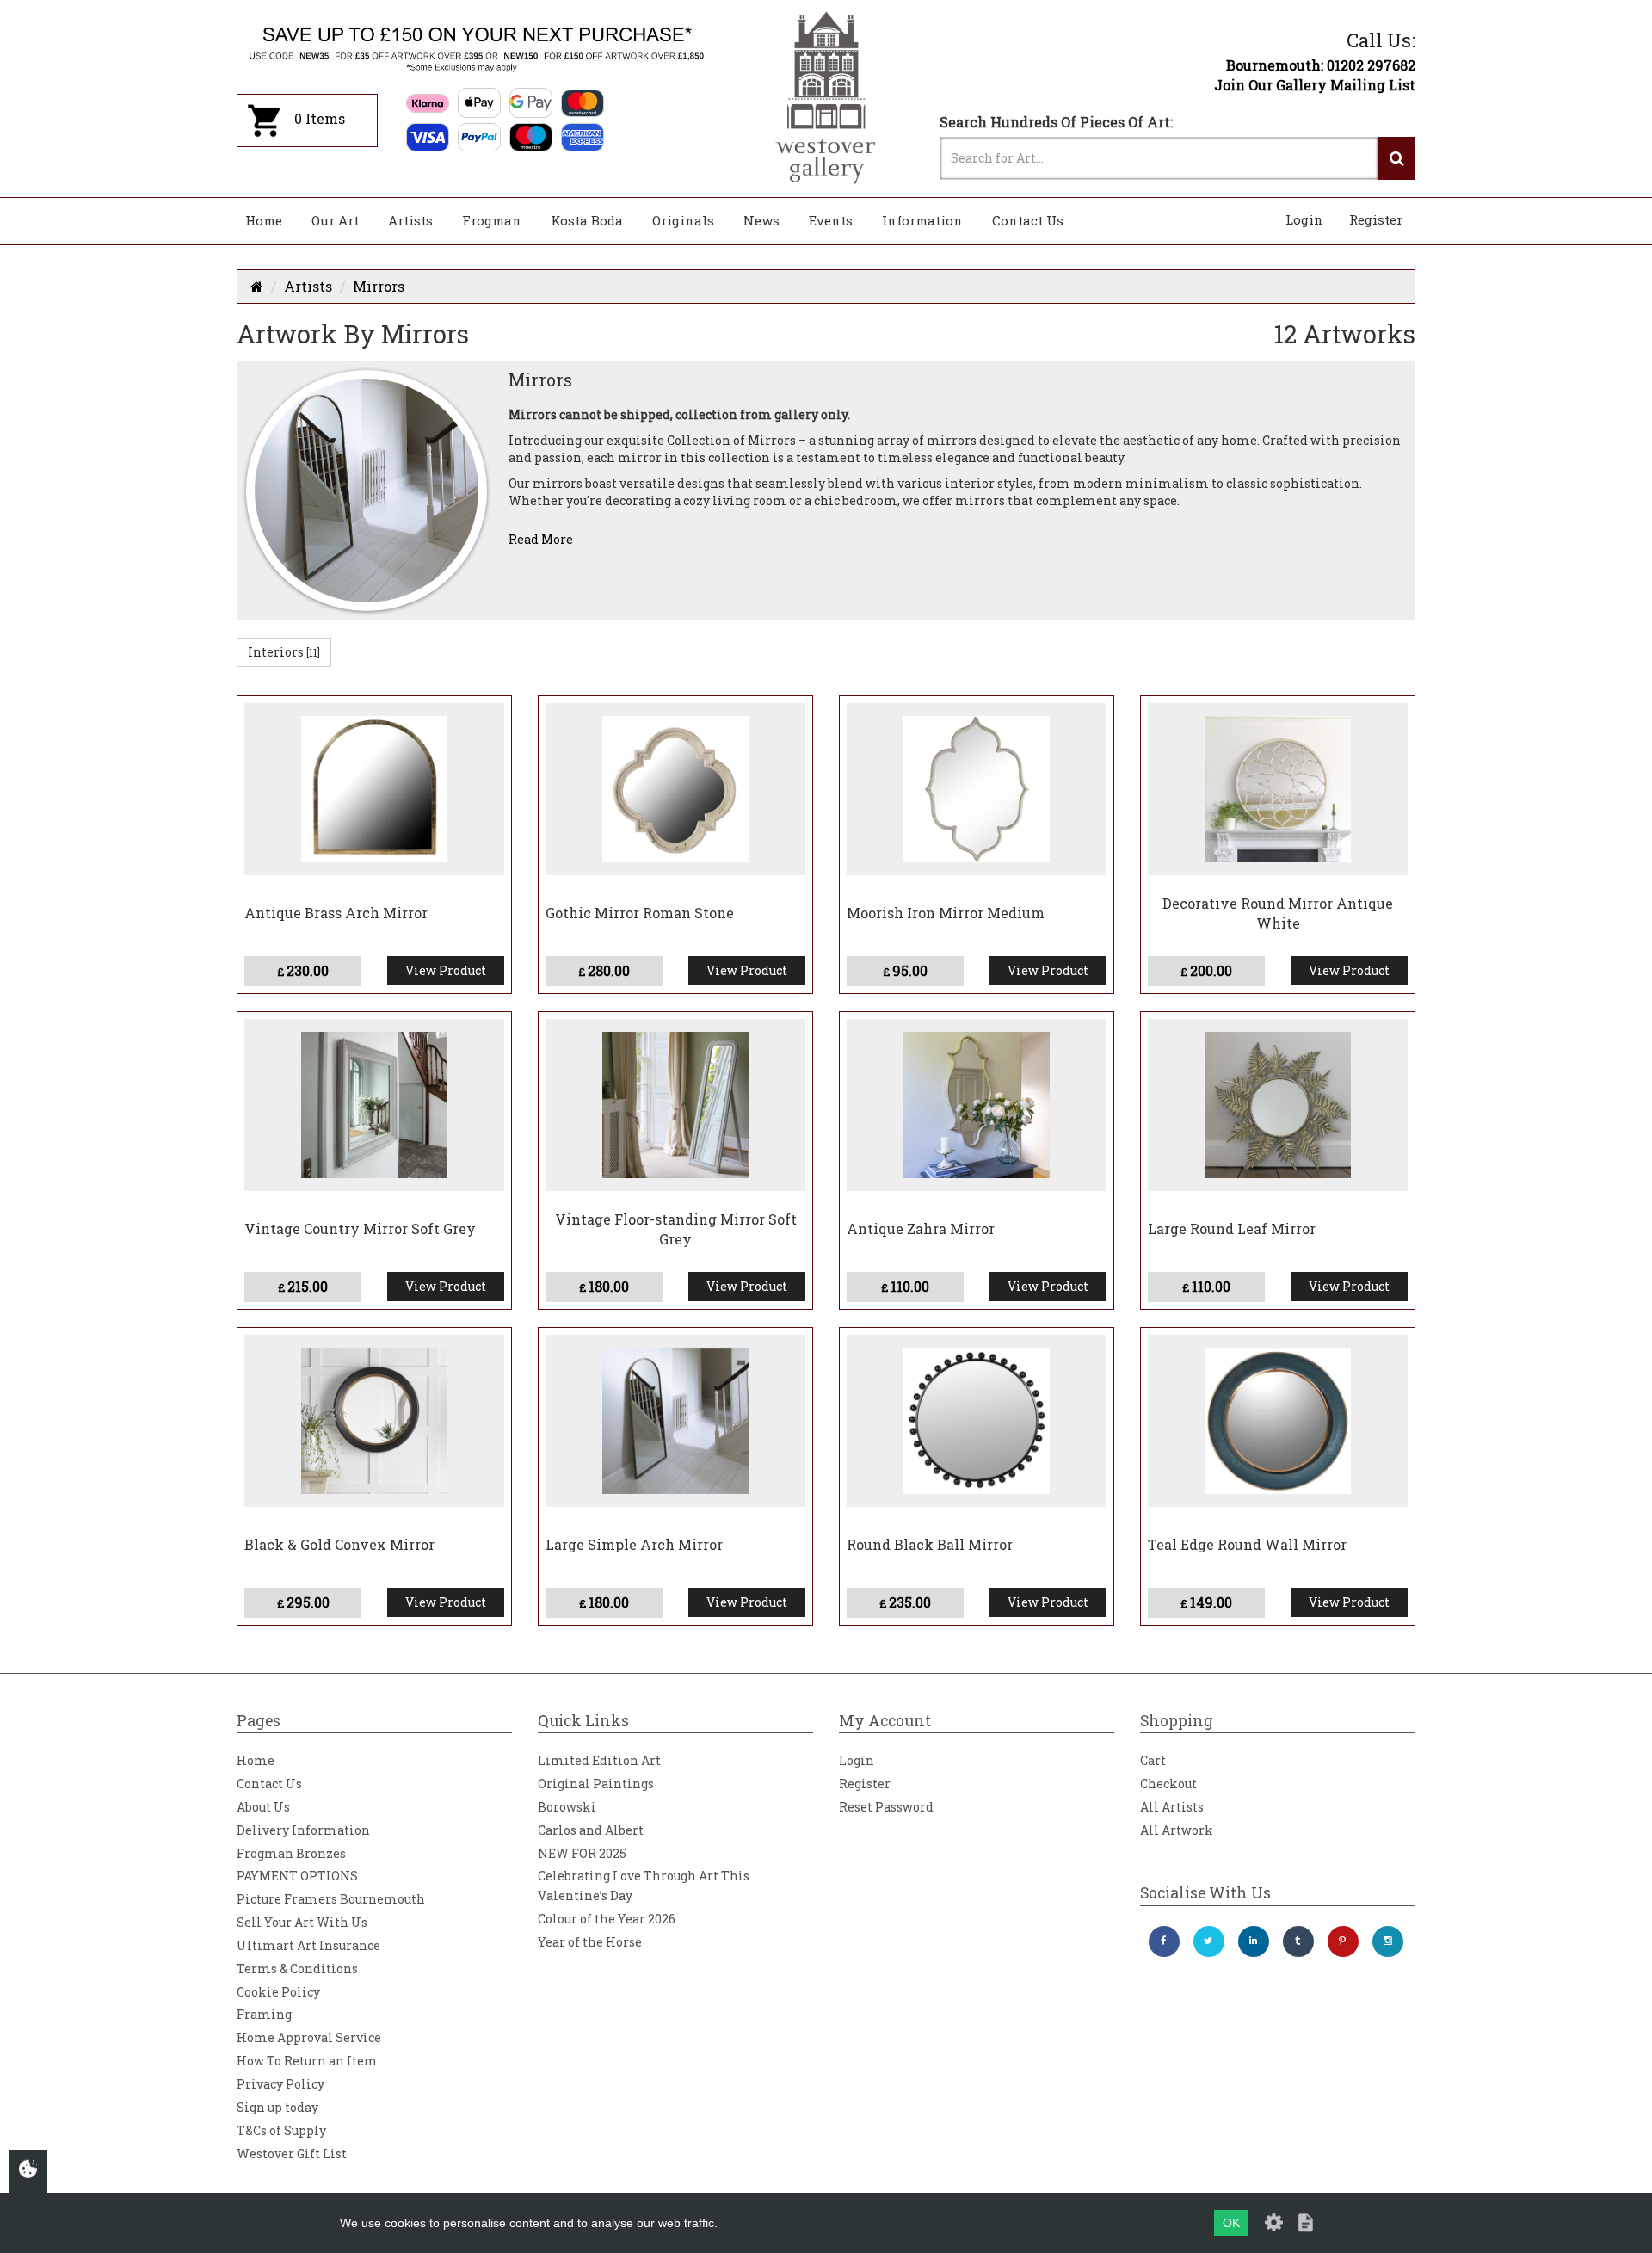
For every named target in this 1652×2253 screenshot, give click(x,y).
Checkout (1168, 1784)
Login (1304, 219)
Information (922, 220)
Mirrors (379, 286)
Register (1376, 219)
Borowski (567, 1807)
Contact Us (1028, 220)
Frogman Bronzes (291, 1853)
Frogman (492, 220)
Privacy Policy (280, 2084)
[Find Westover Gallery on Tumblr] (1298, 1941)
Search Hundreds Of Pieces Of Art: (1056, 122)
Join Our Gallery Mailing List (1315, 85)
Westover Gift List (292, 2154)
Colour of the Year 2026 (607, 1919)
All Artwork (1177, 1830)
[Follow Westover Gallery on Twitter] (1209, 1941)
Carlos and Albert (591, 1830)
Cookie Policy (278, 1992)
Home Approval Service (309, 2037)
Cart (1153, 1760)
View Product (446, 970)
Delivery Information (303, 1830)
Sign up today (277, 2107)
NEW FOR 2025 (582, 1853)
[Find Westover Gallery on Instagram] (1388, 1941)
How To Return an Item (307, 2061)
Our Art (335, 220)
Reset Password (886, 1807)
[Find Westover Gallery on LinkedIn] (1254, 1941)
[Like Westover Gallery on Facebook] (1164, 1941)
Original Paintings (596, 1784)
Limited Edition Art (599, 1760)
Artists (410, 220)
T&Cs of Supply (281, 2130)
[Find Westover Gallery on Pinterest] (1343, 1941)
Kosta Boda (587, 220)
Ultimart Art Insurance (308, 1945)
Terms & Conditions (297, 1969)
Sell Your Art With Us (302, 1922)
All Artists (1172, 1807)
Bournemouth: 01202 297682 (1321, 65)
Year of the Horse (590, 1942)
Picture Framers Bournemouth (331, 1899)
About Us (263, 1807)
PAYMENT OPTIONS (297, 1876)
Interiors (284, 652)
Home (264, 220)
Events (831, 220)
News (761, 220)
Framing (264, 2014)
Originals (683, 220)
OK (1231, 2223)
